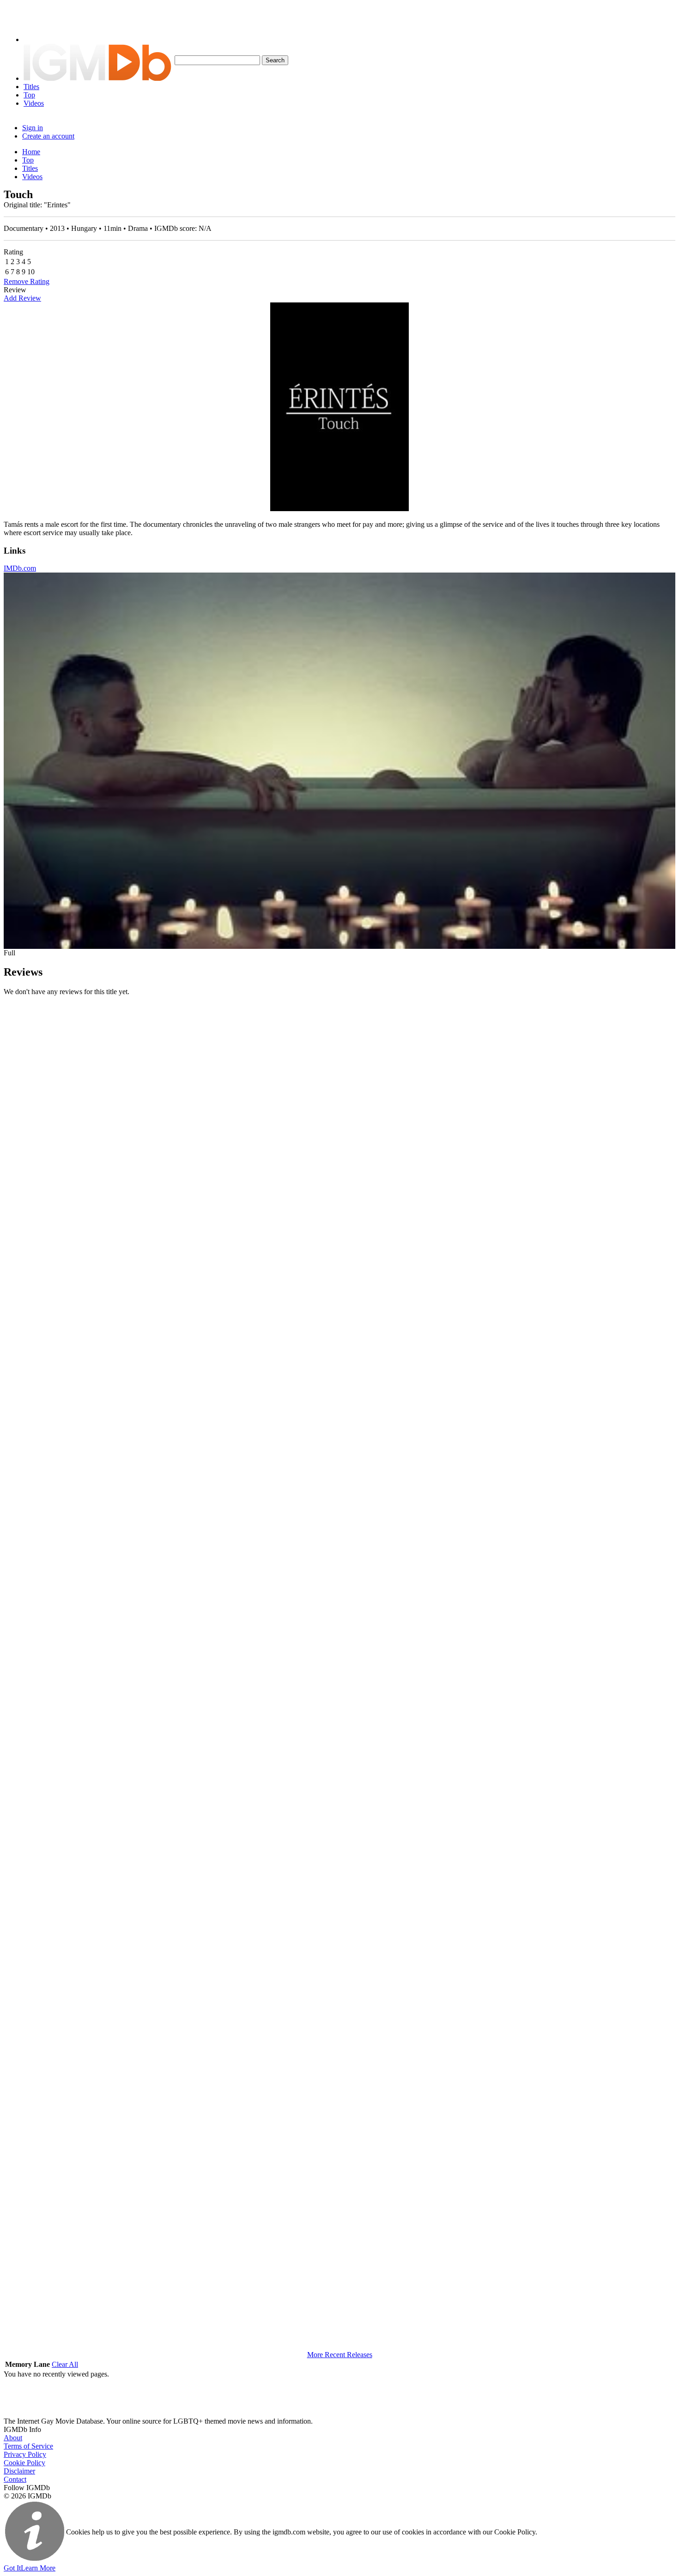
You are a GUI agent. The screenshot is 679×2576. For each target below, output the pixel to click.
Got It (12, 2568)
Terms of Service (28, 2446)
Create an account (48, 136)
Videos (34, 103)
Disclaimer (19, 2471)
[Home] (97, 78)
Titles (31, 87)
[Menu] (38, 39)
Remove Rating (27, 281)
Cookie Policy (24, 2463)
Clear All (65, 2364)
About (13, 2438)
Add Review (22, 298)
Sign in (33, 128)
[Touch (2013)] (339, 407)
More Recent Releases (340, 2355)
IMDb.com (20, 568)
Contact (15, 2479)
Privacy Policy (25, 2454)
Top (29, 95)
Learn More (38, 2568)
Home (31, 152)
